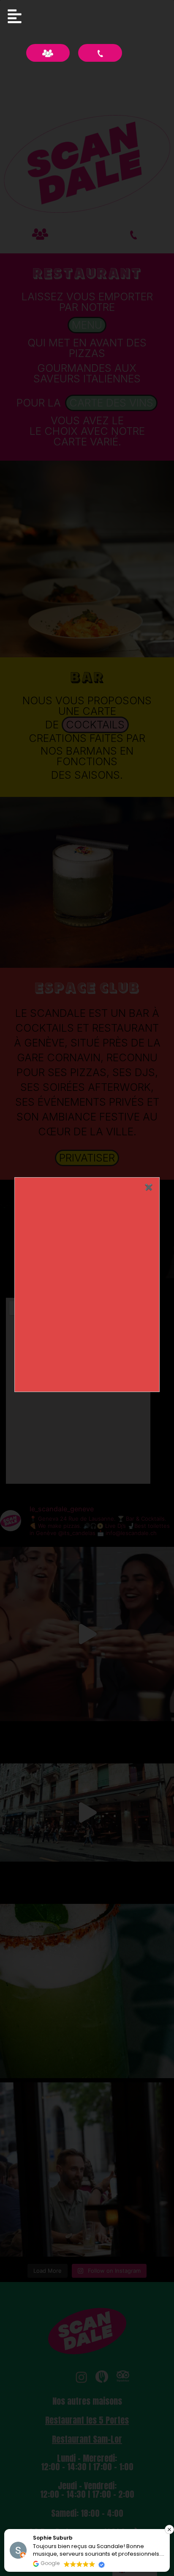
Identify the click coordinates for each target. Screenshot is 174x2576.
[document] (87, 1288)
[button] (169, 2529)
